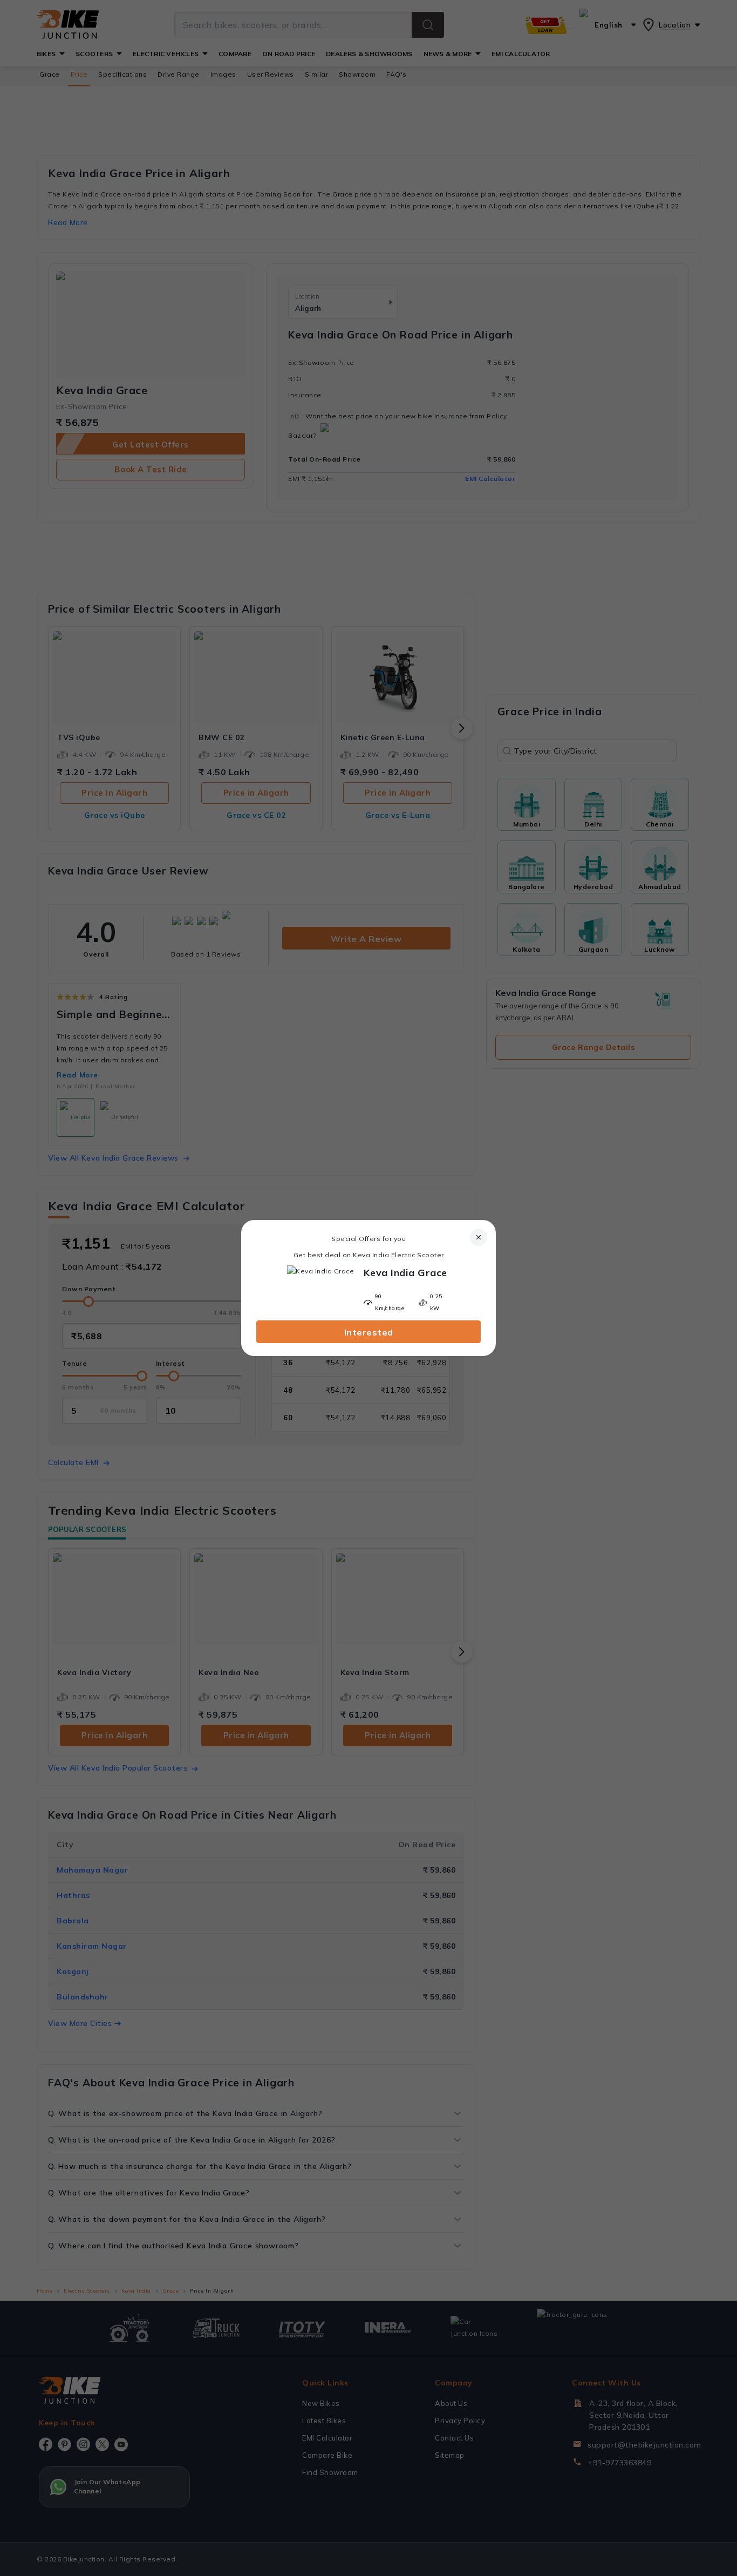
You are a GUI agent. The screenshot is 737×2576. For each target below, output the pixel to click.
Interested (369, 1332)
